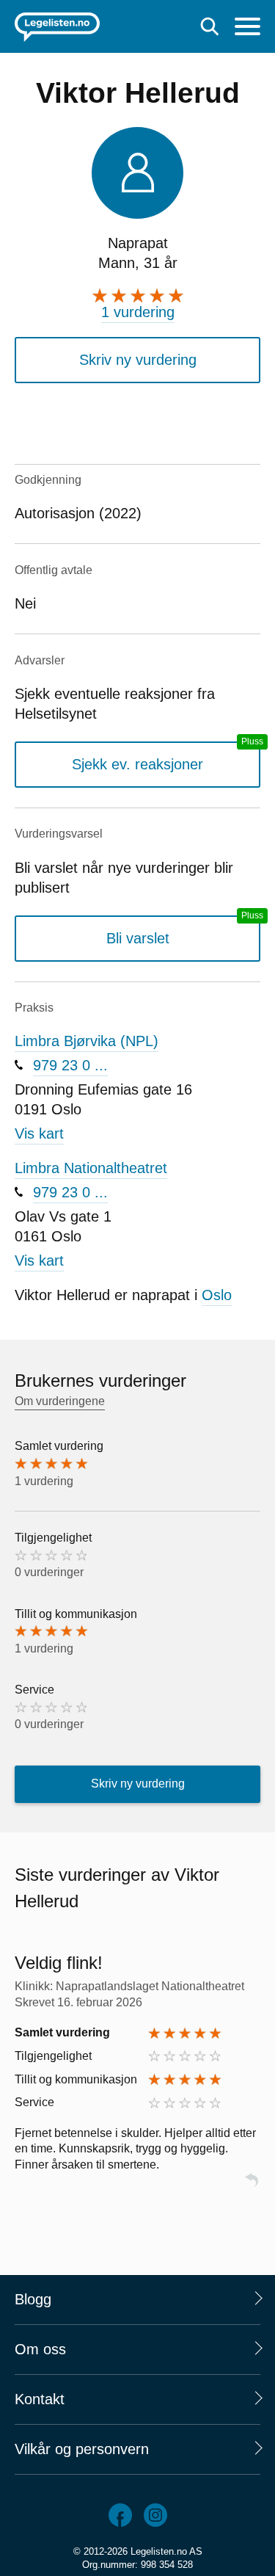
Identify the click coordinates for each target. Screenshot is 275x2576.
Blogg (33, 2299)
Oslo (217, 1295)
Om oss (40, 2349)
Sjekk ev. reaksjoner (137, 764)
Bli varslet (138, 938)
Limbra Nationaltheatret (91, 1168)
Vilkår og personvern (82, 2449)
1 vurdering (138, 312)
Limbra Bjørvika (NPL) (87, 1041)
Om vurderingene (60, 1401)
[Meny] (247, 28)
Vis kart (39, 1133)
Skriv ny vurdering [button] (138, 360)
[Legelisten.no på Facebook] (120, 2515)
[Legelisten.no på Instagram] (155, 2515)
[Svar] (252, 2187)
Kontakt (40, 2399)
